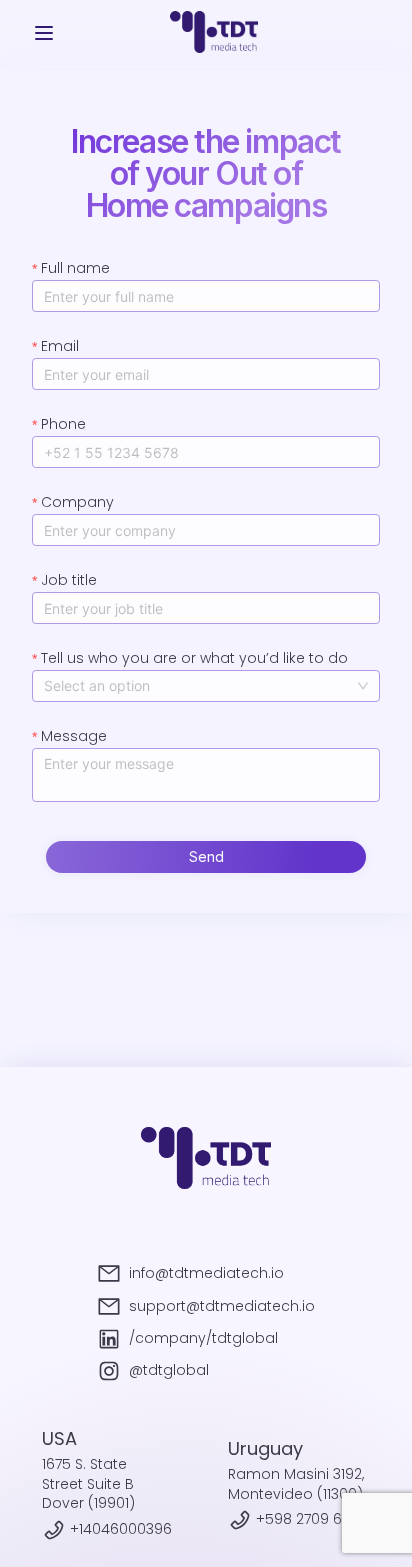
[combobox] (206, 686)
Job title (69, 580)
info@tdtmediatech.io (206, 1273)
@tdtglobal (169, 1370)
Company (77, 502)
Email (60, 346)
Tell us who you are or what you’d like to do (194, 658)
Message (74, 736)
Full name (75, 268)
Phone (63, 424)
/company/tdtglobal (203, 1338)
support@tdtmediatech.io (222, 1306)
